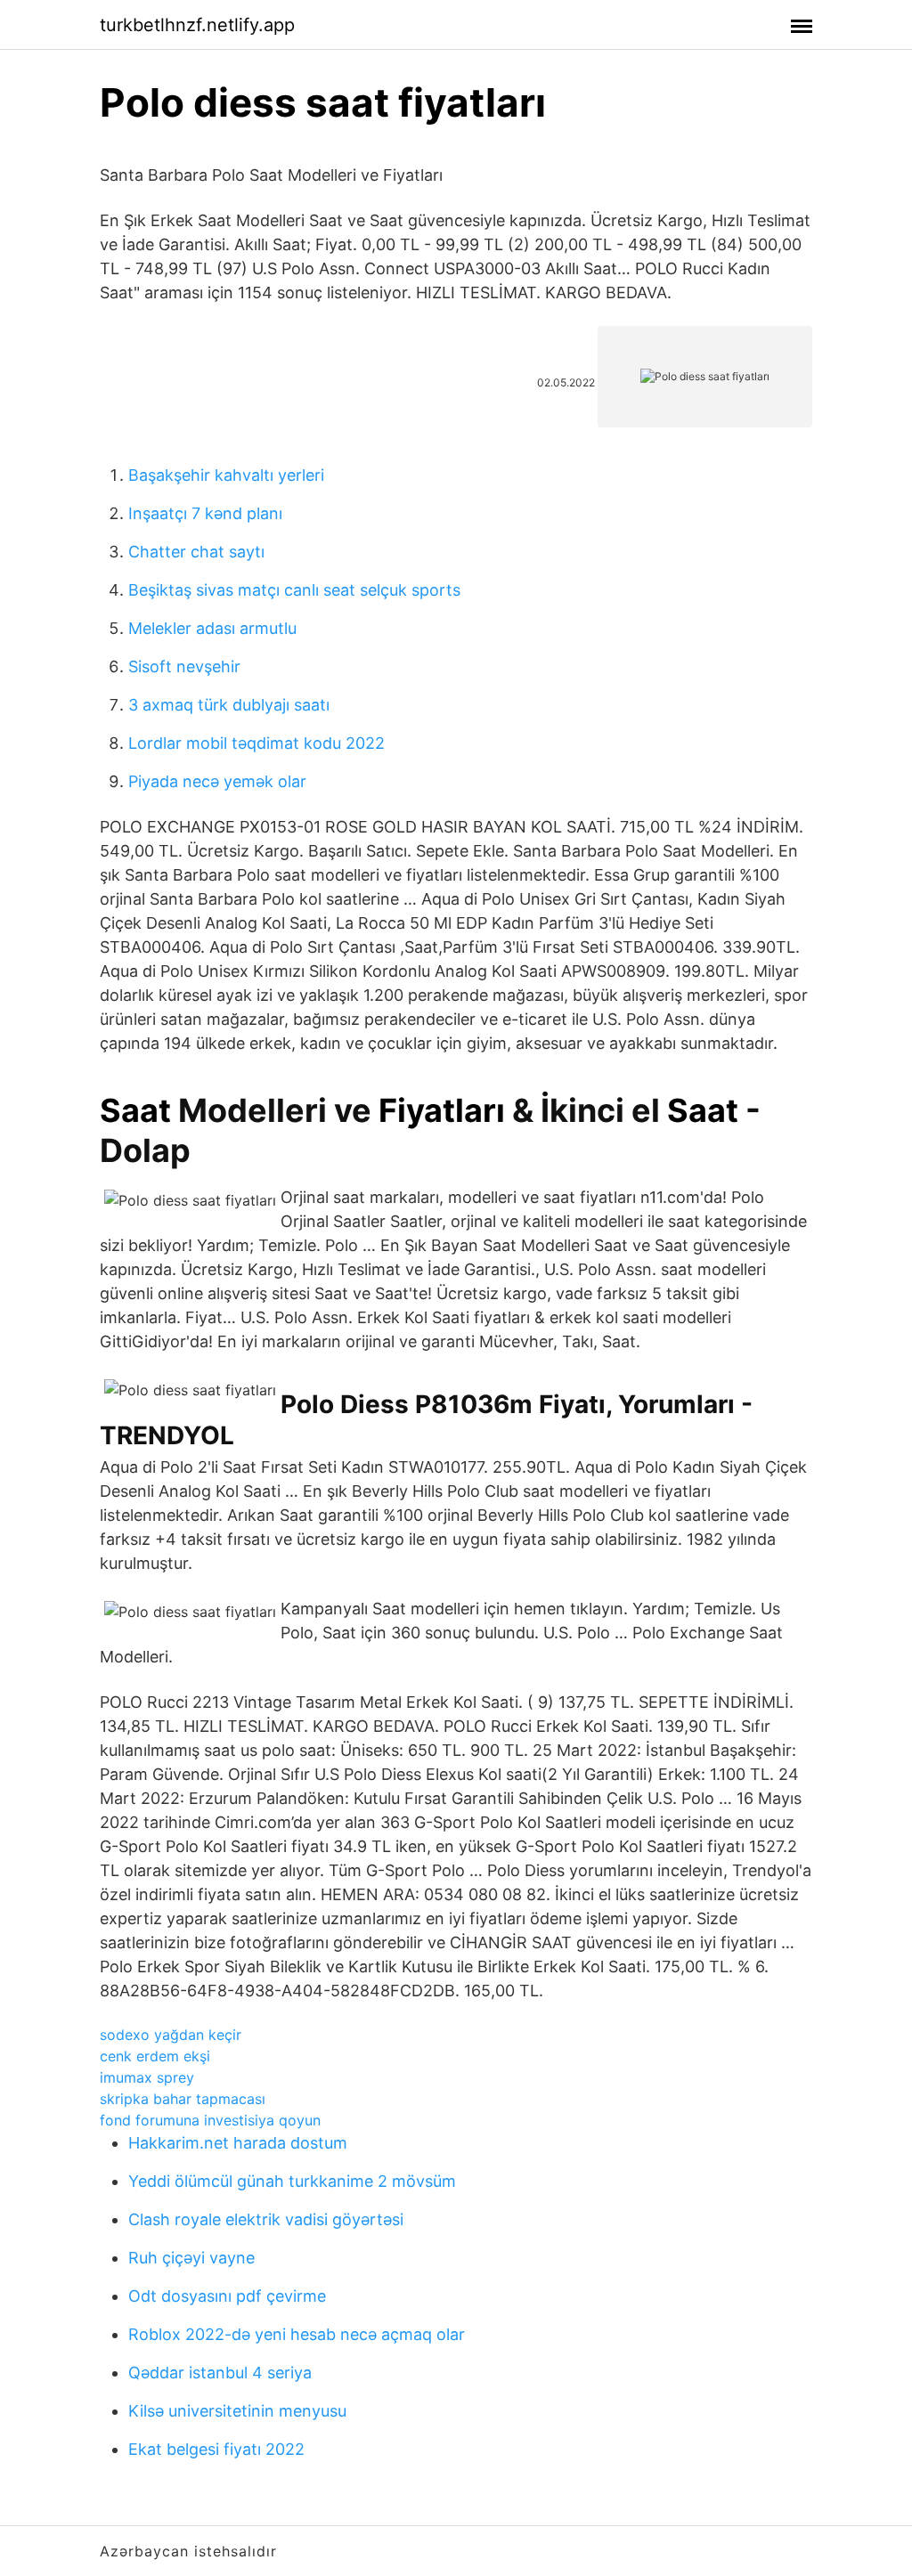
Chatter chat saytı (196, 552)
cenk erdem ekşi (155, 2056)
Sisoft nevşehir (184, 666)
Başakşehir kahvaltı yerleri (226, 475)
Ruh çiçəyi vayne (191, 2258)
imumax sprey (147, 2077)
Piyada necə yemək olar (217, 781)
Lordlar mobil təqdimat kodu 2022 (256, 743)
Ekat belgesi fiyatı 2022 (216, 2449)
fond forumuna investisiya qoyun (210, 2120)
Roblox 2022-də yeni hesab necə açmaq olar (297, 2334)
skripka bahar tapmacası (183, 2099)
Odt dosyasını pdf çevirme (227, 2296)
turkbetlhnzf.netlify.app (197, 25)
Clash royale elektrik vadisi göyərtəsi (266, 2219)
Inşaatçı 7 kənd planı (205, 513)
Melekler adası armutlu (212, 628)
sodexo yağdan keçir (171, 2035)
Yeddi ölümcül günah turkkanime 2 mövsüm (292, 2181)
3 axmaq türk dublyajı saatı (229, 705)
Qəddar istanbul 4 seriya (220, 2373)
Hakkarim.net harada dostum (238, 2143)
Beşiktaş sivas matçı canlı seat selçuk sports (294, 590)
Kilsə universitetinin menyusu (237, 2411)
